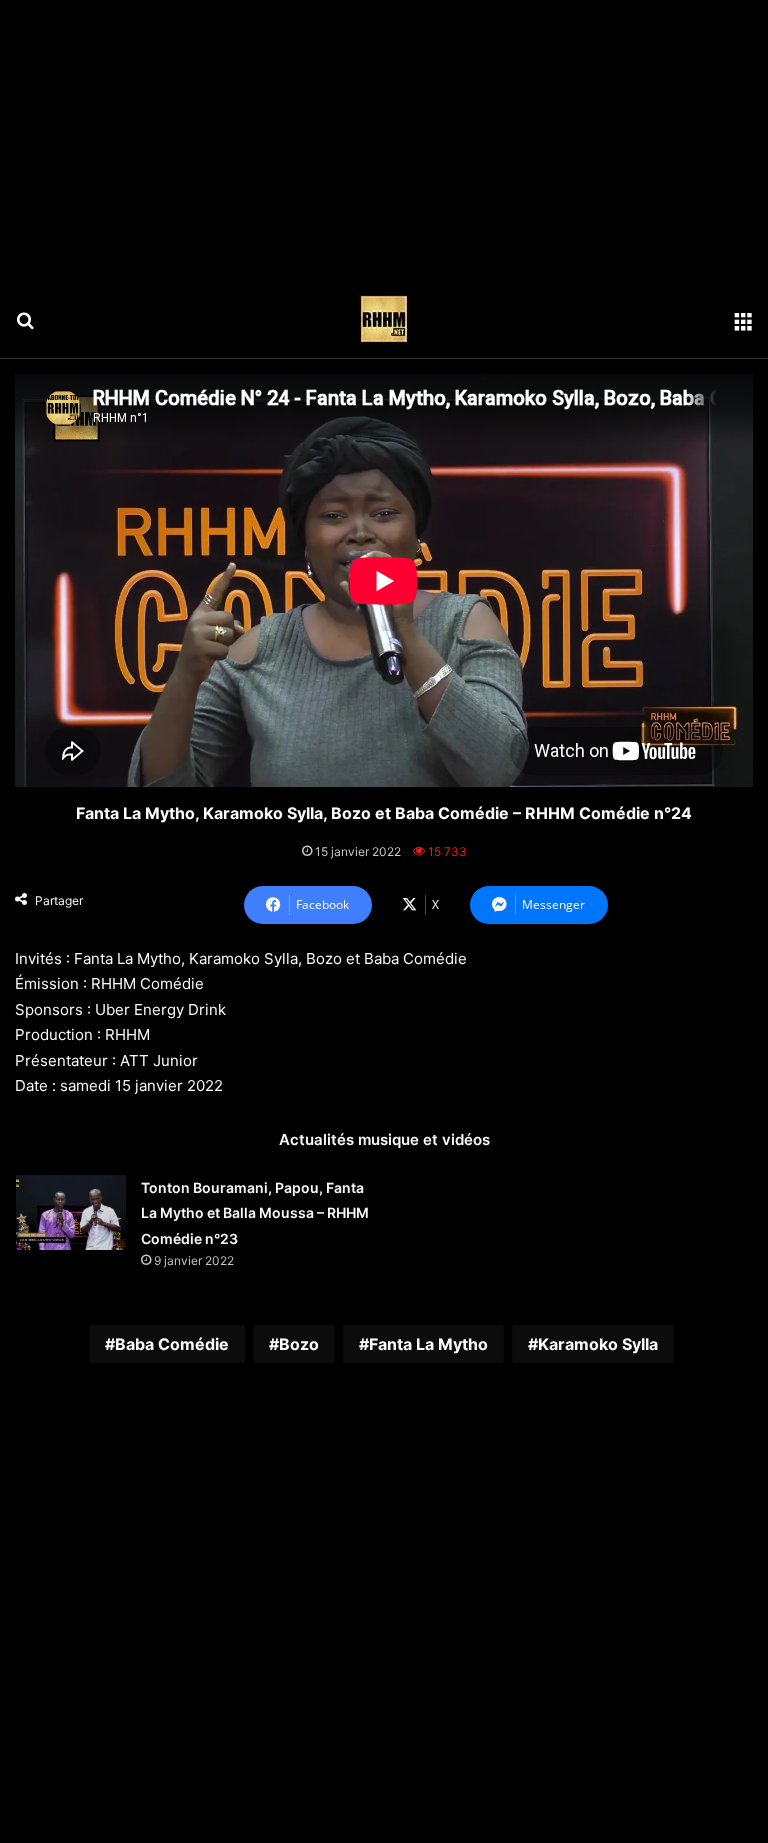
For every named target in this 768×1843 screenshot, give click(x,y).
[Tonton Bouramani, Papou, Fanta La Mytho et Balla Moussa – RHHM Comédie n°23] (71, 1212)
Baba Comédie (172, 1344)
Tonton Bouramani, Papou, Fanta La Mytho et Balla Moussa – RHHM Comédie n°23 (255, 1213)
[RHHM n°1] (384, 319)
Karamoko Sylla (598, 1344)
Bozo (299, 1344)
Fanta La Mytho (428, 1344)
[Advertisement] (384, 140)
